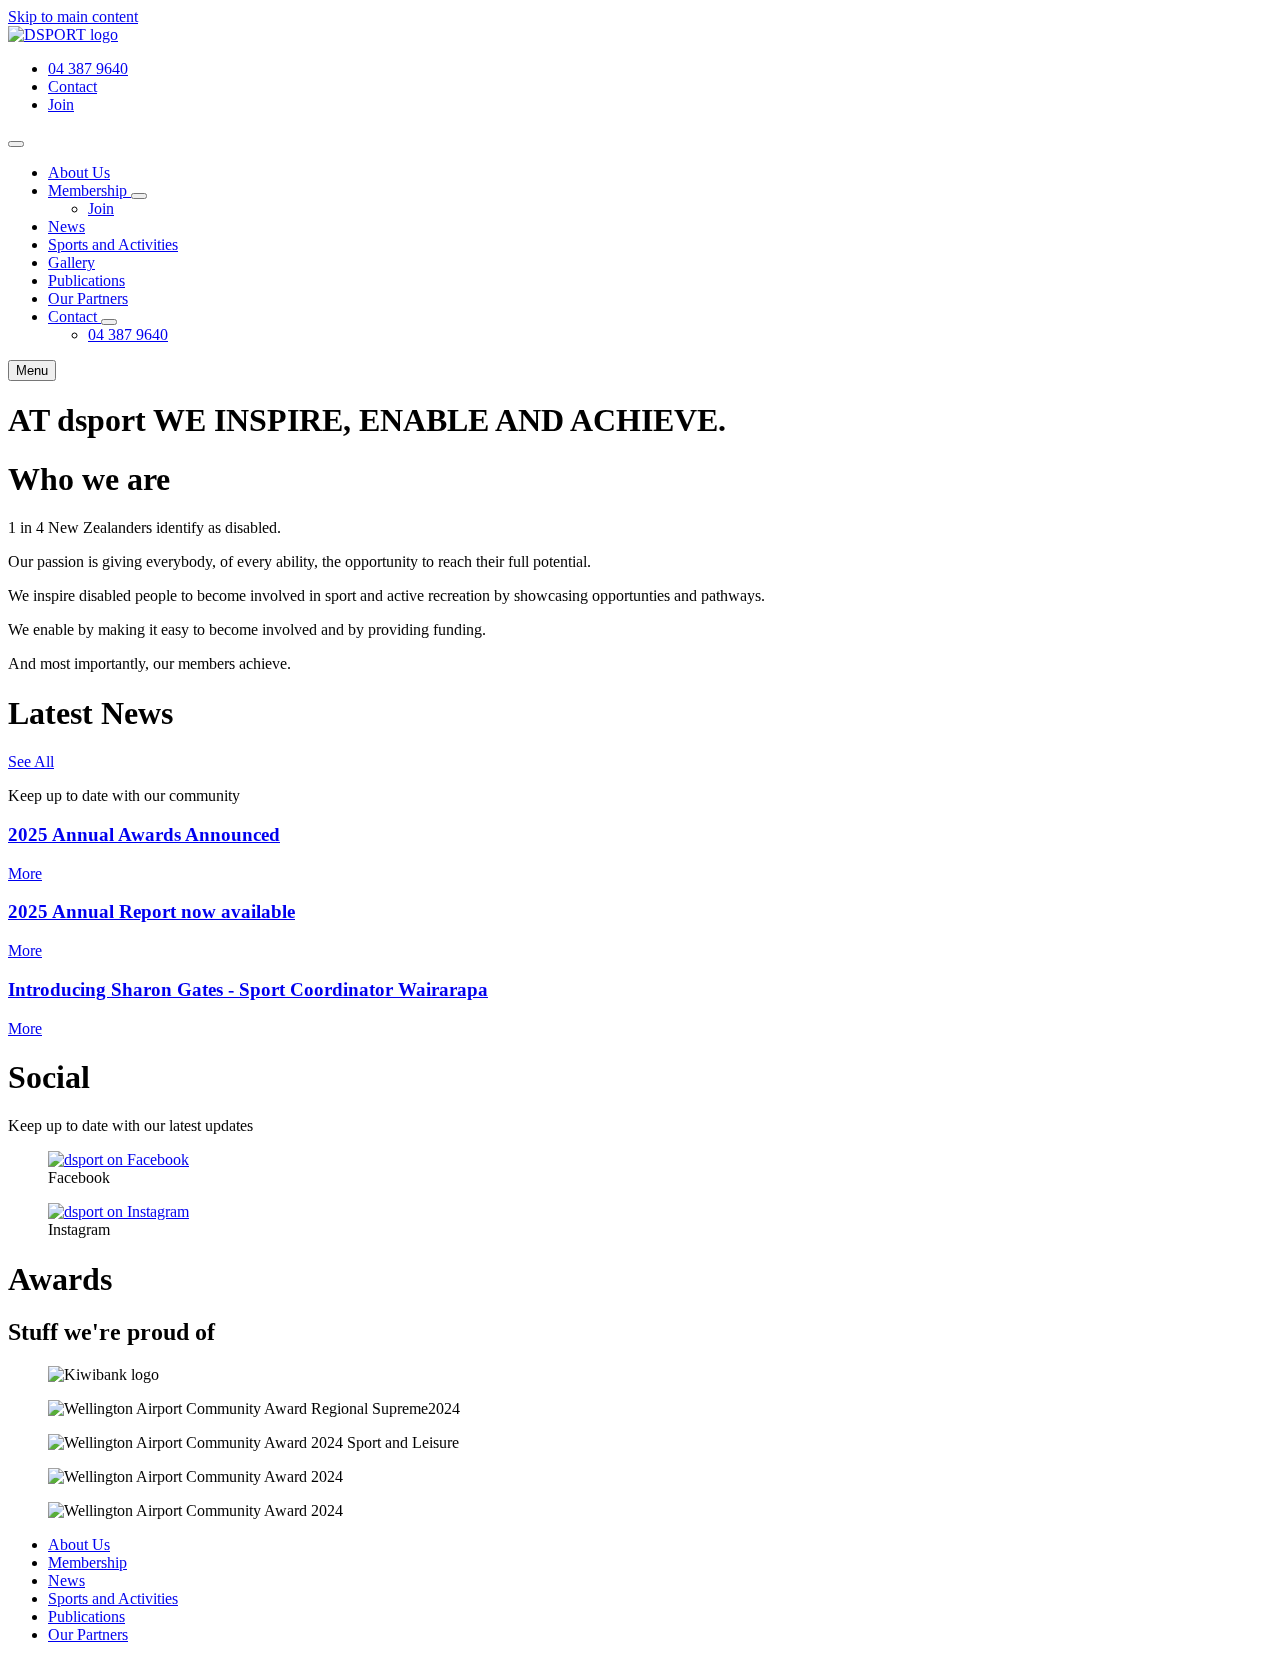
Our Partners (88, 298)
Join (101, 208)
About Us (79, 172)
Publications (86, 280)
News (66, 226)
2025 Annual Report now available (151, 911)
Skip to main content (73, 16)
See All (31, 761)
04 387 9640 (128, 334)
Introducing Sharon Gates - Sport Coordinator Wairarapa (248, 989)
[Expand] (139, 196)
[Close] (16, 144)
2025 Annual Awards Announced (144, 834)
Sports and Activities (113, 244)
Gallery (71, 262)
